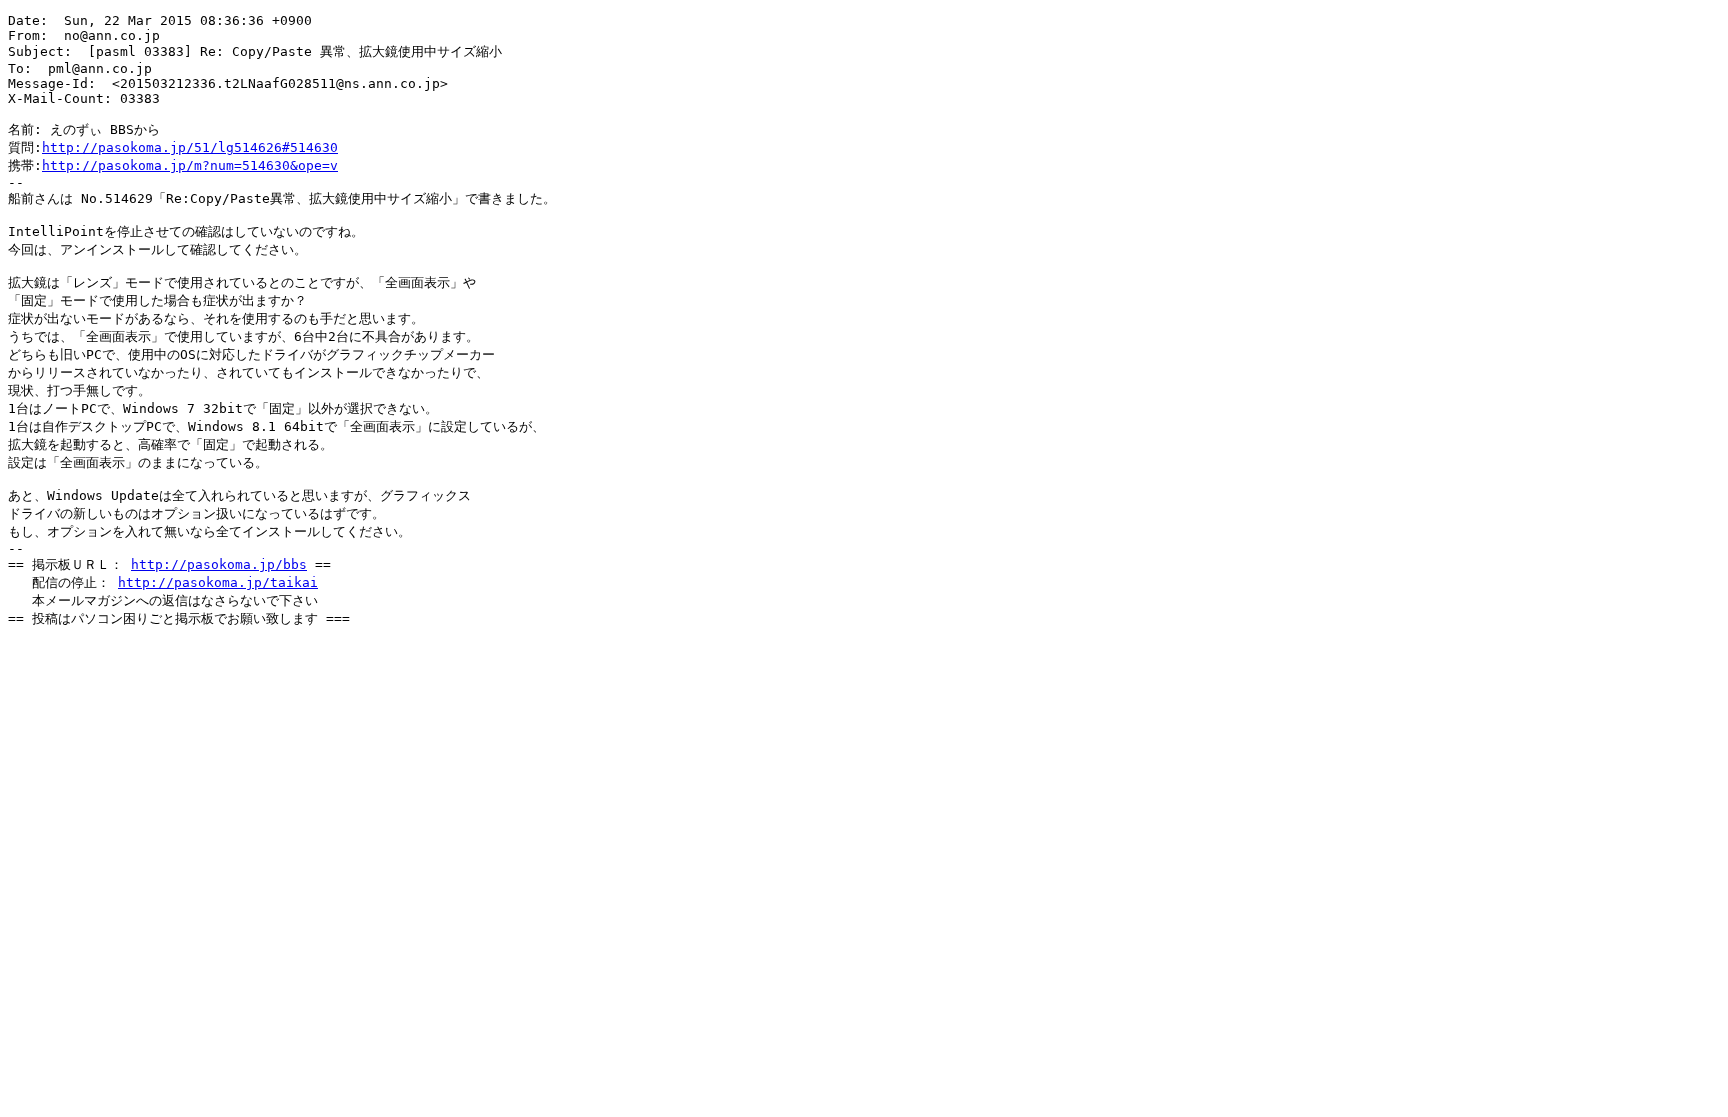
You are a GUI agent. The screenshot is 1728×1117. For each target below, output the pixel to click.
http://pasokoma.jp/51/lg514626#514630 (190, 147)
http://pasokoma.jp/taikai (218, 582)
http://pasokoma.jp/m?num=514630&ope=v (190, 165)
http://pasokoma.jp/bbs (219, 564)
